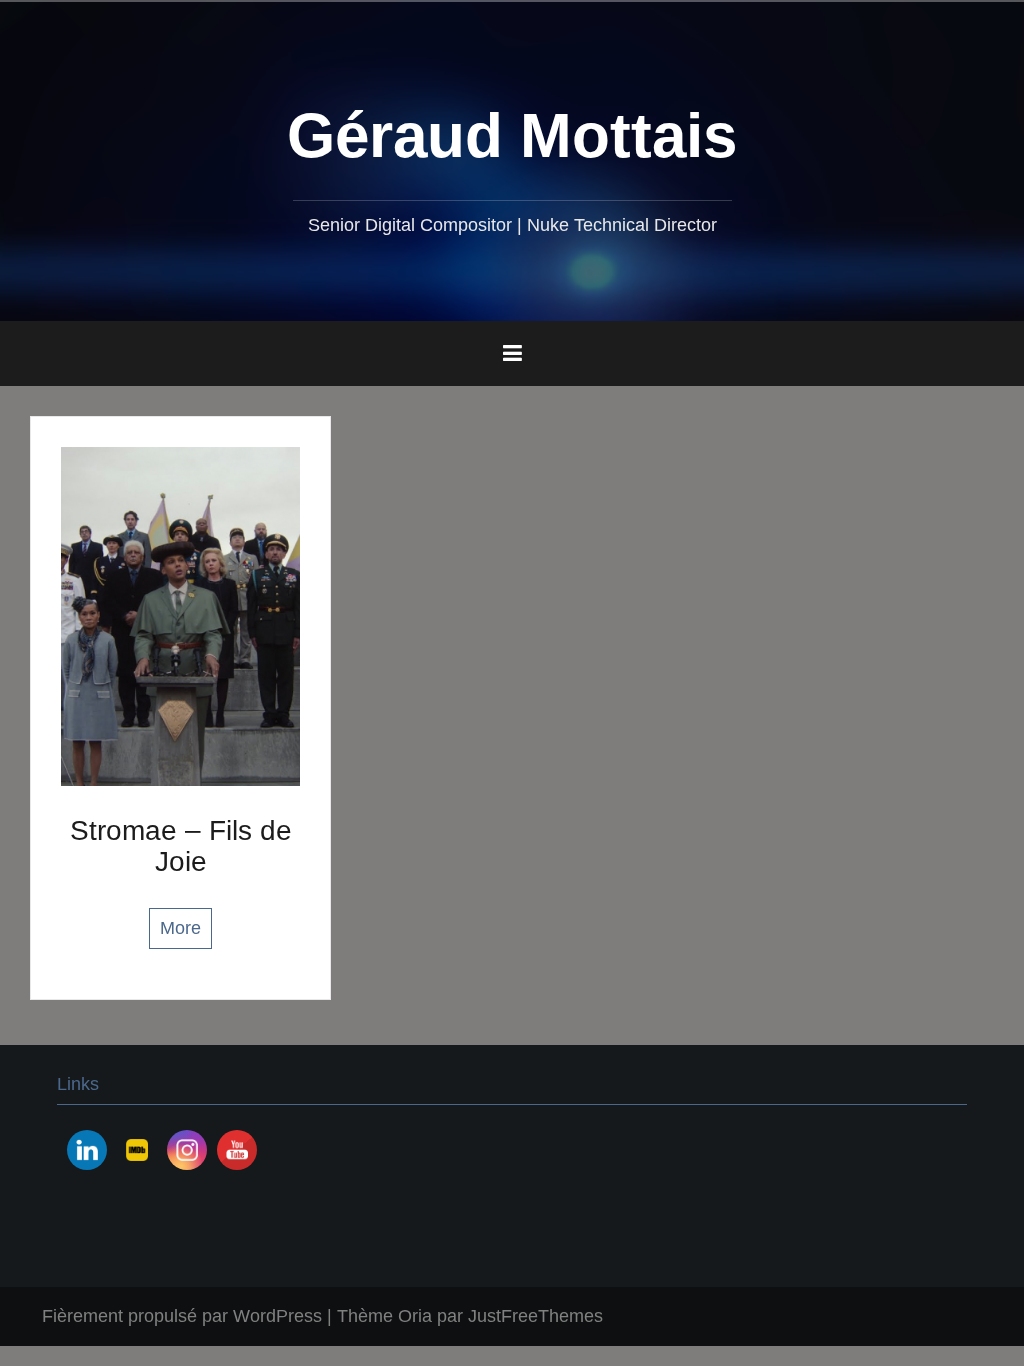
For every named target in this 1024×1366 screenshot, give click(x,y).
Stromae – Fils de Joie (181, 846)
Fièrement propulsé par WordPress (182, 1316)
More (180, 928)
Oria (415, 1316)
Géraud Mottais (512, 135)
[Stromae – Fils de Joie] (180, 615)
